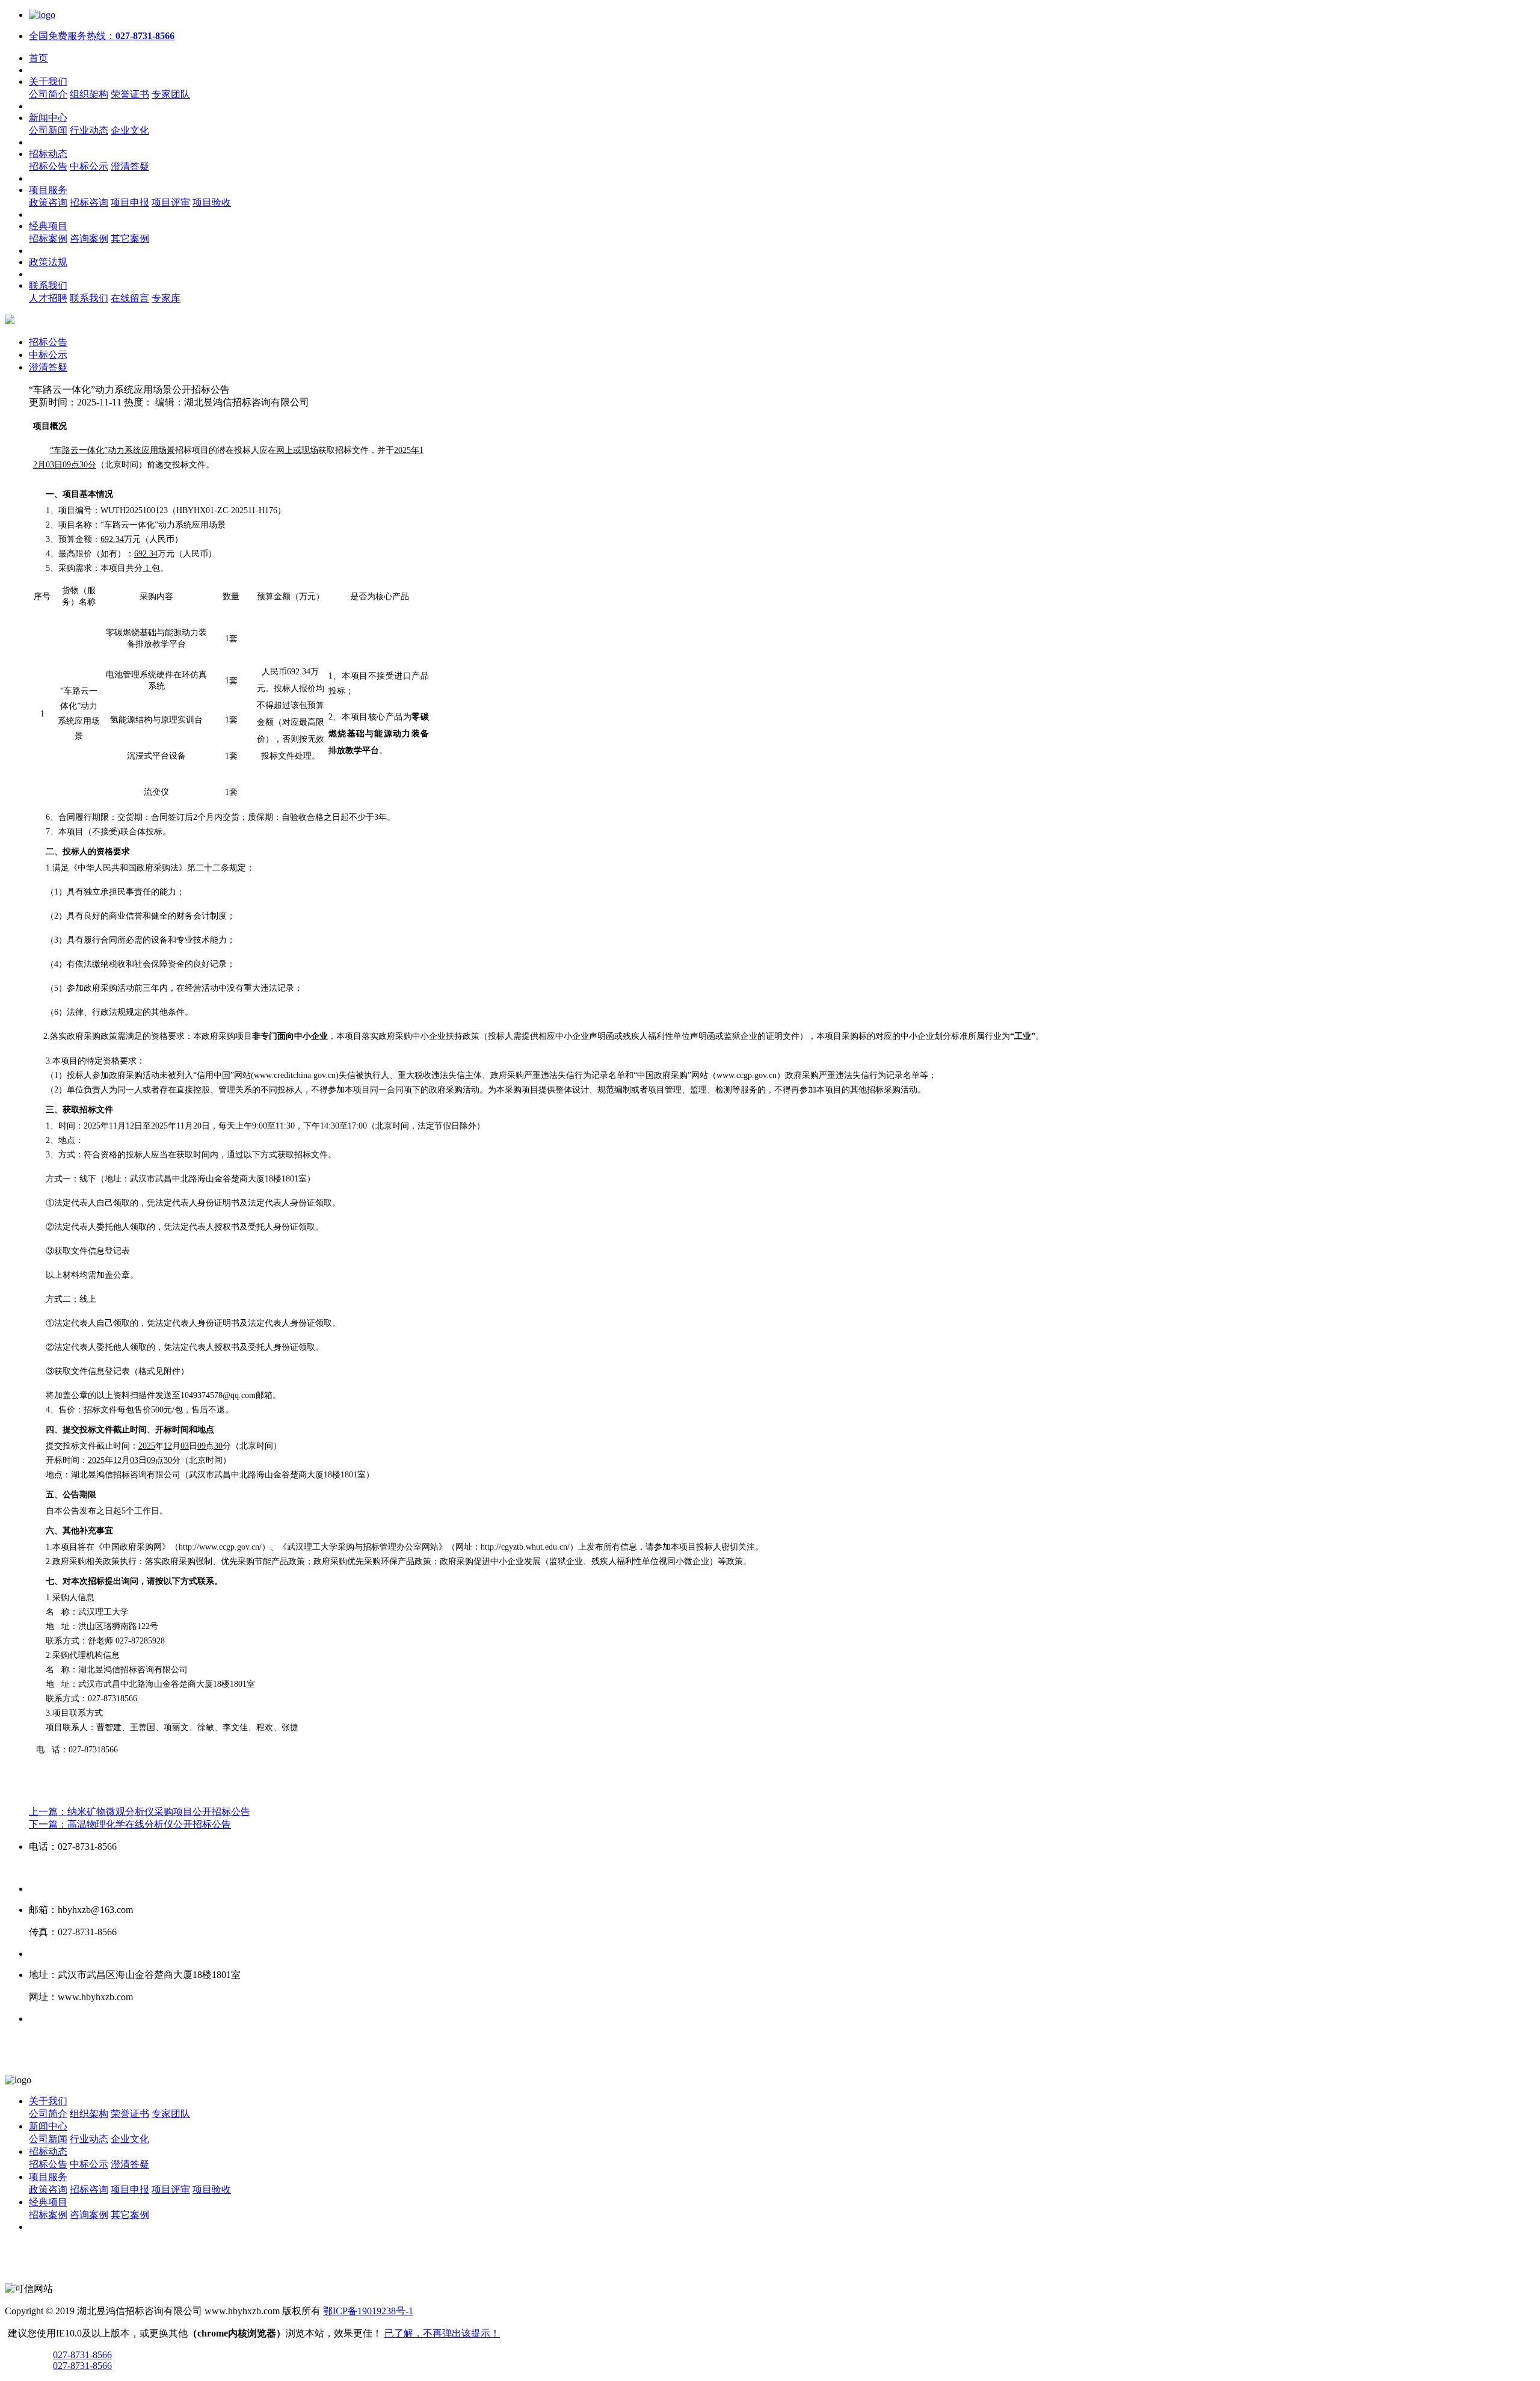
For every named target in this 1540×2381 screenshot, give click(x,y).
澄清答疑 (48, 367)
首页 (38, 58)
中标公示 (48, 355)
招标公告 (48, 342)
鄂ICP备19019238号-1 (368, 2311)
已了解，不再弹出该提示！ (442, 2333)
